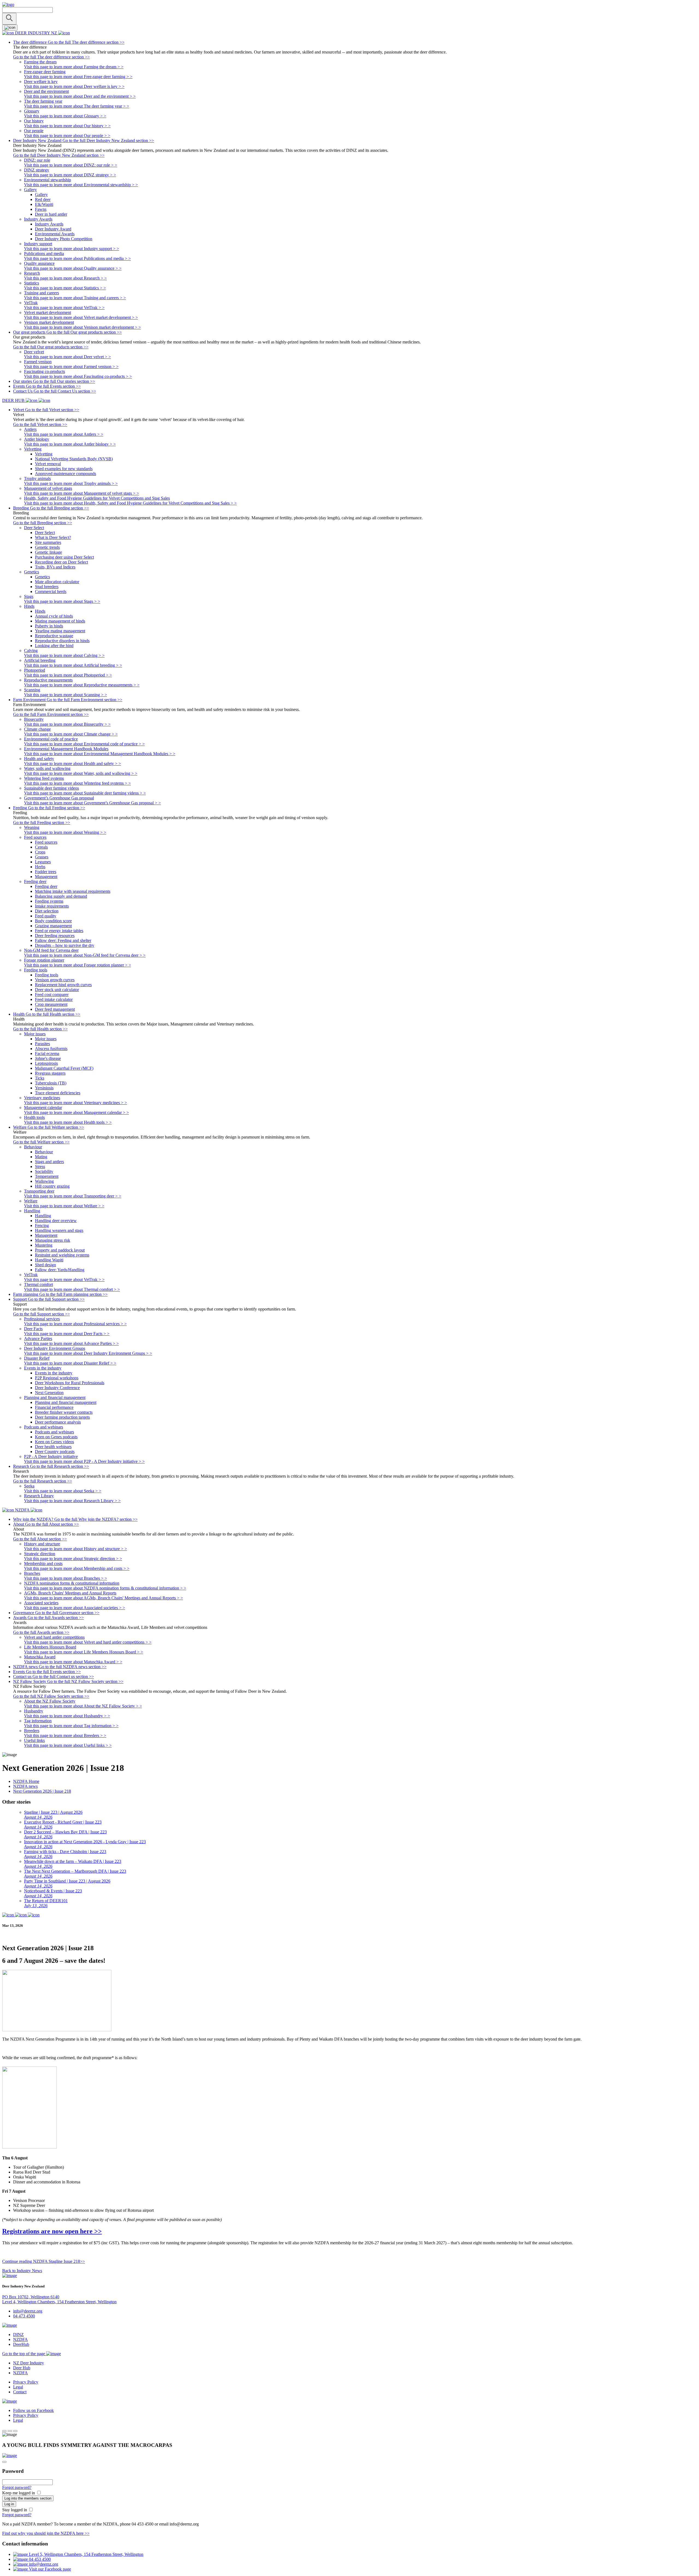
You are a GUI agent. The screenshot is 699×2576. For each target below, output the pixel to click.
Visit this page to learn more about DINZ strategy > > (70, 175)
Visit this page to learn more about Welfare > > (64, 1206)
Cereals (41, 847)
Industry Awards (49, 224)
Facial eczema (47, 1053)
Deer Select (45, 533)
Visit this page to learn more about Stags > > (62, 601)
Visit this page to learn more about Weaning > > (65, 832)
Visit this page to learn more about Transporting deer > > (73, 1196)
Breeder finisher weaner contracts (64, 1412)
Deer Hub (22, 2368)
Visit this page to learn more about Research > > (65, 278)
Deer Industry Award (53, 229)
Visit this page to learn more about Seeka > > (63, 1491)
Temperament (47, 1176)
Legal (18, 2387)
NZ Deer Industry (29, 2363)
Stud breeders (47, 587)
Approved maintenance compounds (66, 474)
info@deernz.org (28, 2311)
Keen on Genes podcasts (56, 1437)
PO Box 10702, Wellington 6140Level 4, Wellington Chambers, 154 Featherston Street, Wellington (59, 2299)
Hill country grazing (52, 1186)
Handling (43, 1216)
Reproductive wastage (54, 636)
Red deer (43, 199)
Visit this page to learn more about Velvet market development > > (81, 317)
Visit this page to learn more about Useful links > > (68, 1745)
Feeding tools (47, 975)
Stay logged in (15, 2510)
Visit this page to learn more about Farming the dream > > (74, 67)
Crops (40, 852)
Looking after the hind (54, 646)
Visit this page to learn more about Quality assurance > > (73, 268)
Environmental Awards (55, 234)
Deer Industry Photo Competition (64, 239)
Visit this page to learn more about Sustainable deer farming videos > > (85, 793)
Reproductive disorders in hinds (62, 641)
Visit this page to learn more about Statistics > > (65, 288)
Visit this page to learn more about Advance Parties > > (71, 1343)
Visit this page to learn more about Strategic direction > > (73, 1559)
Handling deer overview (56, 1221)
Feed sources (46, 842)
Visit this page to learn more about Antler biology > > (70, 444)
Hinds (40, 611)
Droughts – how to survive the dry (65, 945)
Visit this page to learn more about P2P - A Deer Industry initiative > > (84, 1461)
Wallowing (44, 1181)
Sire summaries (48, 542)
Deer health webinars (53, 1447)
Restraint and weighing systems (62, 1255)
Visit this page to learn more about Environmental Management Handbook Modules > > (100, 754)
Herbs (40, 867)
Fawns (41, 209)
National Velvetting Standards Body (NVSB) (74, 459)
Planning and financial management (66, 1402)
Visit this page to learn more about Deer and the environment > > (80, 96)
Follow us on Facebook (33, 2410)
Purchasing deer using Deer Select (64, 557)
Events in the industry (54, 1373)
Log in (9, 2504)
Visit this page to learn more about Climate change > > (71, 734)
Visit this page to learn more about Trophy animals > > (71, 483)
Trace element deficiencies (58, 1093)
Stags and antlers (49, 1162)
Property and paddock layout (60, 1250)
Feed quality (46, 916)
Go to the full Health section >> (40, 1029)
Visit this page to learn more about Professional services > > (75, 1324)
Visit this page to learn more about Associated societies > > (75, 1608)
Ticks (40, 1078)
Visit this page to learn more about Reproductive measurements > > (82, 685)
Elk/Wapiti (44, 204)
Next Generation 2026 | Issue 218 (42, 1791)
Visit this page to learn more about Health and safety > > (72, 764)
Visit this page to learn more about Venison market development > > (82, 327)
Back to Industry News (22, 2271)
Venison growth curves (55, 980)
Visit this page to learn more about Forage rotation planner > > (78, 965)
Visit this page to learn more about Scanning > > (66, 695)
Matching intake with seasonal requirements (73, 891)
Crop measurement (51, 1004)
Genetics (42, 577)
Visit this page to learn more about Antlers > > (64, 434)
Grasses (42, 857)
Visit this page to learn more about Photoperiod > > (68, 675)
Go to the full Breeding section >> (43, 523)
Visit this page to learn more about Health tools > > (68, 1122)
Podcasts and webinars (54, 1432)
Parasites (42, 1044)
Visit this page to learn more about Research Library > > (72, 1501)
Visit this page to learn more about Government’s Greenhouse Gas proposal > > (92, 803)
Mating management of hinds (60, 621)
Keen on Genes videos (54, 1442)
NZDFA (20, 2339)
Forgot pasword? (17, 2487)
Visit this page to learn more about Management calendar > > (76, 1112)
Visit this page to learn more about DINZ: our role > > (71, 165)
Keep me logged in (19, 2493)
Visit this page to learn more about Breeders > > (65, 1735)
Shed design (45, 1265)
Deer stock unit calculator (57, 990)
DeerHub (21, 2344)
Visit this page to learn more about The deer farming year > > (77, 106)
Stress (40, 1167)
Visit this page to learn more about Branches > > (66, 1578)
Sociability (44, 1171)
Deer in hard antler (51, 214)
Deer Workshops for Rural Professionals (70, 1383)
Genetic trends (47, 547)
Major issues (46, 1039)
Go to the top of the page (24, 2354)
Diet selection (47, 911)
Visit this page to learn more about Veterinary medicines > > (75, 1103)
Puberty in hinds (49, 626)
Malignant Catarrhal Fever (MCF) (64, 1068)
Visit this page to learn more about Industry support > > (72, 249)
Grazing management (53, 926)
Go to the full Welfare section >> (41, 1142)
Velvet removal (48, 464)
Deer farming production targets (62, 1417)
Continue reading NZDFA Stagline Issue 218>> (44, 2261)
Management (46, 877)
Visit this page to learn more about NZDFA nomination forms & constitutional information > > (105, 1588)
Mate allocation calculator (57, 582)
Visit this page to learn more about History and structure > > (75, 1549)
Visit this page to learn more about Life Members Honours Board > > (84, 1652)
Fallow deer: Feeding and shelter (63, 940)
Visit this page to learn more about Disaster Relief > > (70, 1363)
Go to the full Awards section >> (41, 1632)
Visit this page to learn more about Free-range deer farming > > (78, 77)
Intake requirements (52, 906)
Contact (20, 2392)
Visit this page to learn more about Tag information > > (71, 1726)
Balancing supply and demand (61, 896)
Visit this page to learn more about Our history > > (67, 126)
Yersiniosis (44, 1088)
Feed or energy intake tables (59, 931)
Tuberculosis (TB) (51, 1083)
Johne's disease (48, 1058)
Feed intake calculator (54, 999)
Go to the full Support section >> (42, 1314)
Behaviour (44, 1152)
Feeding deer (46, 886)
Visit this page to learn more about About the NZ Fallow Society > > (83, 1706)
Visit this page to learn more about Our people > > (67, 136)
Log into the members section (28, 2498)
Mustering (44, 1245)
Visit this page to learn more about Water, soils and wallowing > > (81, 773)
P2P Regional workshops (57, 1378)
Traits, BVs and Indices (55, 567)
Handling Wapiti (49, 1260)
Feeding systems (49, 901)
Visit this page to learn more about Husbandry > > (67, 1716)
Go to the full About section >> (40, 1539)
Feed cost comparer (52, 994)
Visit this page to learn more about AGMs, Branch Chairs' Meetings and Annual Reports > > (103, 1598)
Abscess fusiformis (51, 1049)
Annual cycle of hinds (54, 616)
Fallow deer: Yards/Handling (60, 1270)
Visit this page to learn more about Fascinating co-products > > (78, 376)
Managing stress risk (53, 1240)
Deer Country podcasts (55, 1452)
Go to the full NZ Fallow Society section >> (51, 1696)
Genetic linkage (48, 552)
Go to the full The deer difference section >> (51, 57)
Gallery (41, 195)
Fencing (42, 1225)
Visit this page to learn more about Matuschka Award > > (73, 1662)
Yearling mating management (60, 631)
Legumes (43, 862)
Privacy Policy (26, 2382)
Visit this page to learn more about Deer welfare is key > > (74, 86)
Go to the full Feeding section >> (42, 822)
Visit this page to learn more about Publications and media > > (77, 258)
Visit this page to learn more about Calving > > (64, 655)
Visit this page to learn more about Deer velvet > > (67, 357)
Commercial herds (51, 592)
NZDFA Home (26, 1781)
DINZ (18, 2335)
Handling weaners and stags (59, 1230)
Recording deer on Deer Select (61, 562)
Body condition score (53, 921)
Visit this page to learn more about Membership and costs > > (77, 1568)
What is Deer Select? (53, 537)
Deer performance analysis (58, 1422)
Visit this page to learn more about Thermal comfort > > (72, 1289)
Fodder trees (46, 872)
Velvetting (44, 454)
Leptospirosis (46, 1063)
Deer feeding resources (55, 936)
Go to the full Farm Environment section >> (51, 714)
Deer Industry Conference (57, 1388)
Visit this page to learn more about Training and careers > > (75, 298)
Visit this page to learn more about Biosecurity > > (67, 724)
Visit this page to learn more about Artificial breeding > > (73, 665)
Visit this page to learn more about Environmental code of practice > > (84, 744)
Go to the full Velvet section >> (40, 424)
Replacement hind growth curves (63, 985)
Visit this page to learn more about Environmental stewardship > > (81, 185)
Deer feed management (55, 1009)
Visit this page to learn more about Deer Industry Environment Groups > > (88, 1353)
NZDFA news (25, 1786)
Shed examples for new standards (64, 469)
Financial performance (54, 1407)
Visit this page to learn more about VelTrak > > (64, 308)
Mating (41, 1157)
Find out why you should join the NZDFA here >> (46, 2533)
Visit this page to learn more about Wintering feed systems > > (77, 783)
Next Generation (49, 1393)
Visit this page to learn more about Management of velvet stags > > (82, 493)
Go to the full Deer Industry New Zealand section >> (59, 155)
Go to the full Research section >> (43, 1481)
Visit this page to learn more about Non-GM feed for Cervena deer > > (85, 955)
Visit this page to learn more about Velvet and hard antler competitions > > (88, 1642)
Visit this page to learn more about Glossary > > (65, 116)
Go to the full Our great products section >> (51, 347)
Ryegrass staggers (50, 1073)
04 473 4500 (24, 2316)
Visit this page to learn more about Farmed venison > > (71, 367)
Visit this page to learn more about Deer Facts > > (67, 1334)
